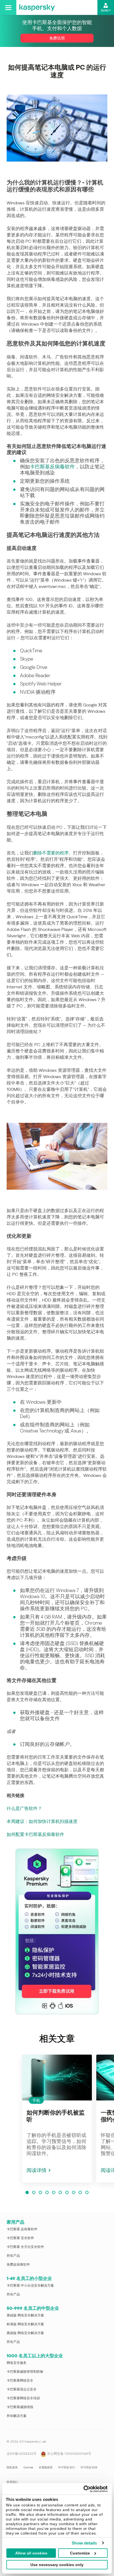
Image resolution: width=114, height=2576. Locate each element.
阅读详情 (37, 2170)
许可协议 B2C (67, 2467)
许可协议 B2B (89, 2467)
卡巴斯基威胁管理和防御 (25, 2372)
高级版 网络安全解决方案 (25, 2333)
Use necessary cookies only (57, 2565)
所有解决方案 (17, 2416)
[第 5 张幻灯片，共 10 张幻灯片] (54, 2192)
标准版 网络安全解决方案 (25, 2324)
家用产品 (15, 2222)
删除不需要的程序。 (53, 853)
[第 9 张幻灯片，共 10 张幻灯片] (80, 2192)
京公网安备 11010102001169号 (69, 2454)
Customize (80, 2553)
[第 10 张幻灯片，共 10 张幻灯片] (87, 2192)
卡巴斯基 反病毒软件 (22, 2229)
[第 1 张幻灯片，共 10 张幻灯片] (27, 2192)
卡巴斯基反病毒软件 (52, 467)
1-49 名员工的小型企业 (29, 2278)
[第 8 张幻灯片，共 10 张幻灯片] (74, 2192)
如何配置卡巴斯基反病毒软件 (35, 1834)
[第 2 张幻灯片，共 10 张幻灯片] (34, 2192)
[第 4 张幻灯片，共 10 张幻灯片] (47, 2192)
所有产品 (13, 2256)
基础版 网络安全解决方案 (25, 2315)
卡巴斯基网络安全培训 (23, 2398)
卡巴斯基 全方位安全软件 (25, 2247)
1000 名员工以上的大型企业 (35, 2356)
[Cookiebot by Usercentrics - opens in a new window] (83, 2489)
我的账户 (106, 10)
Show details (84, 2543)
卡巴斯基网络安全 (20, 2380)
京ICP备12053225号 (22, 2454)
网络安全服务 (17, 2363)
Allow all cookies (31, 2553)
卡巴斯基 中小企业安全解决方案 (30, 2285)
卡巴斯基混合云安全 (22, 2389)
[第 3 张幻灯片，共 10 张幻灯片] (40, 2192)
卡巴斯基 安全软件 (20, 2238)
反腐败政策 (46, 2467)
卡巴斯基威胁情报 (20, 2407)
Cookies (28, 2467)
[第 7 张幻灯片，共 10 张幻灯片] (67, 2192)
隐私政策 (12, 2467)
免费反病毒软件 (18, 2264)
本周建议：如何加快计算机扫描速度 (42, 1821)
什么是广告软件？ (24, 1808)
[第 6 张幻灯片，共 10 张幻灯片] (60, 2192)
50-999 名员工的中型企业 (33, 2308)
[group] (57, 2119)
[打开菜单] (8, 7)
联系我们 (12, 2482)
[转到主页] (37, 7)
